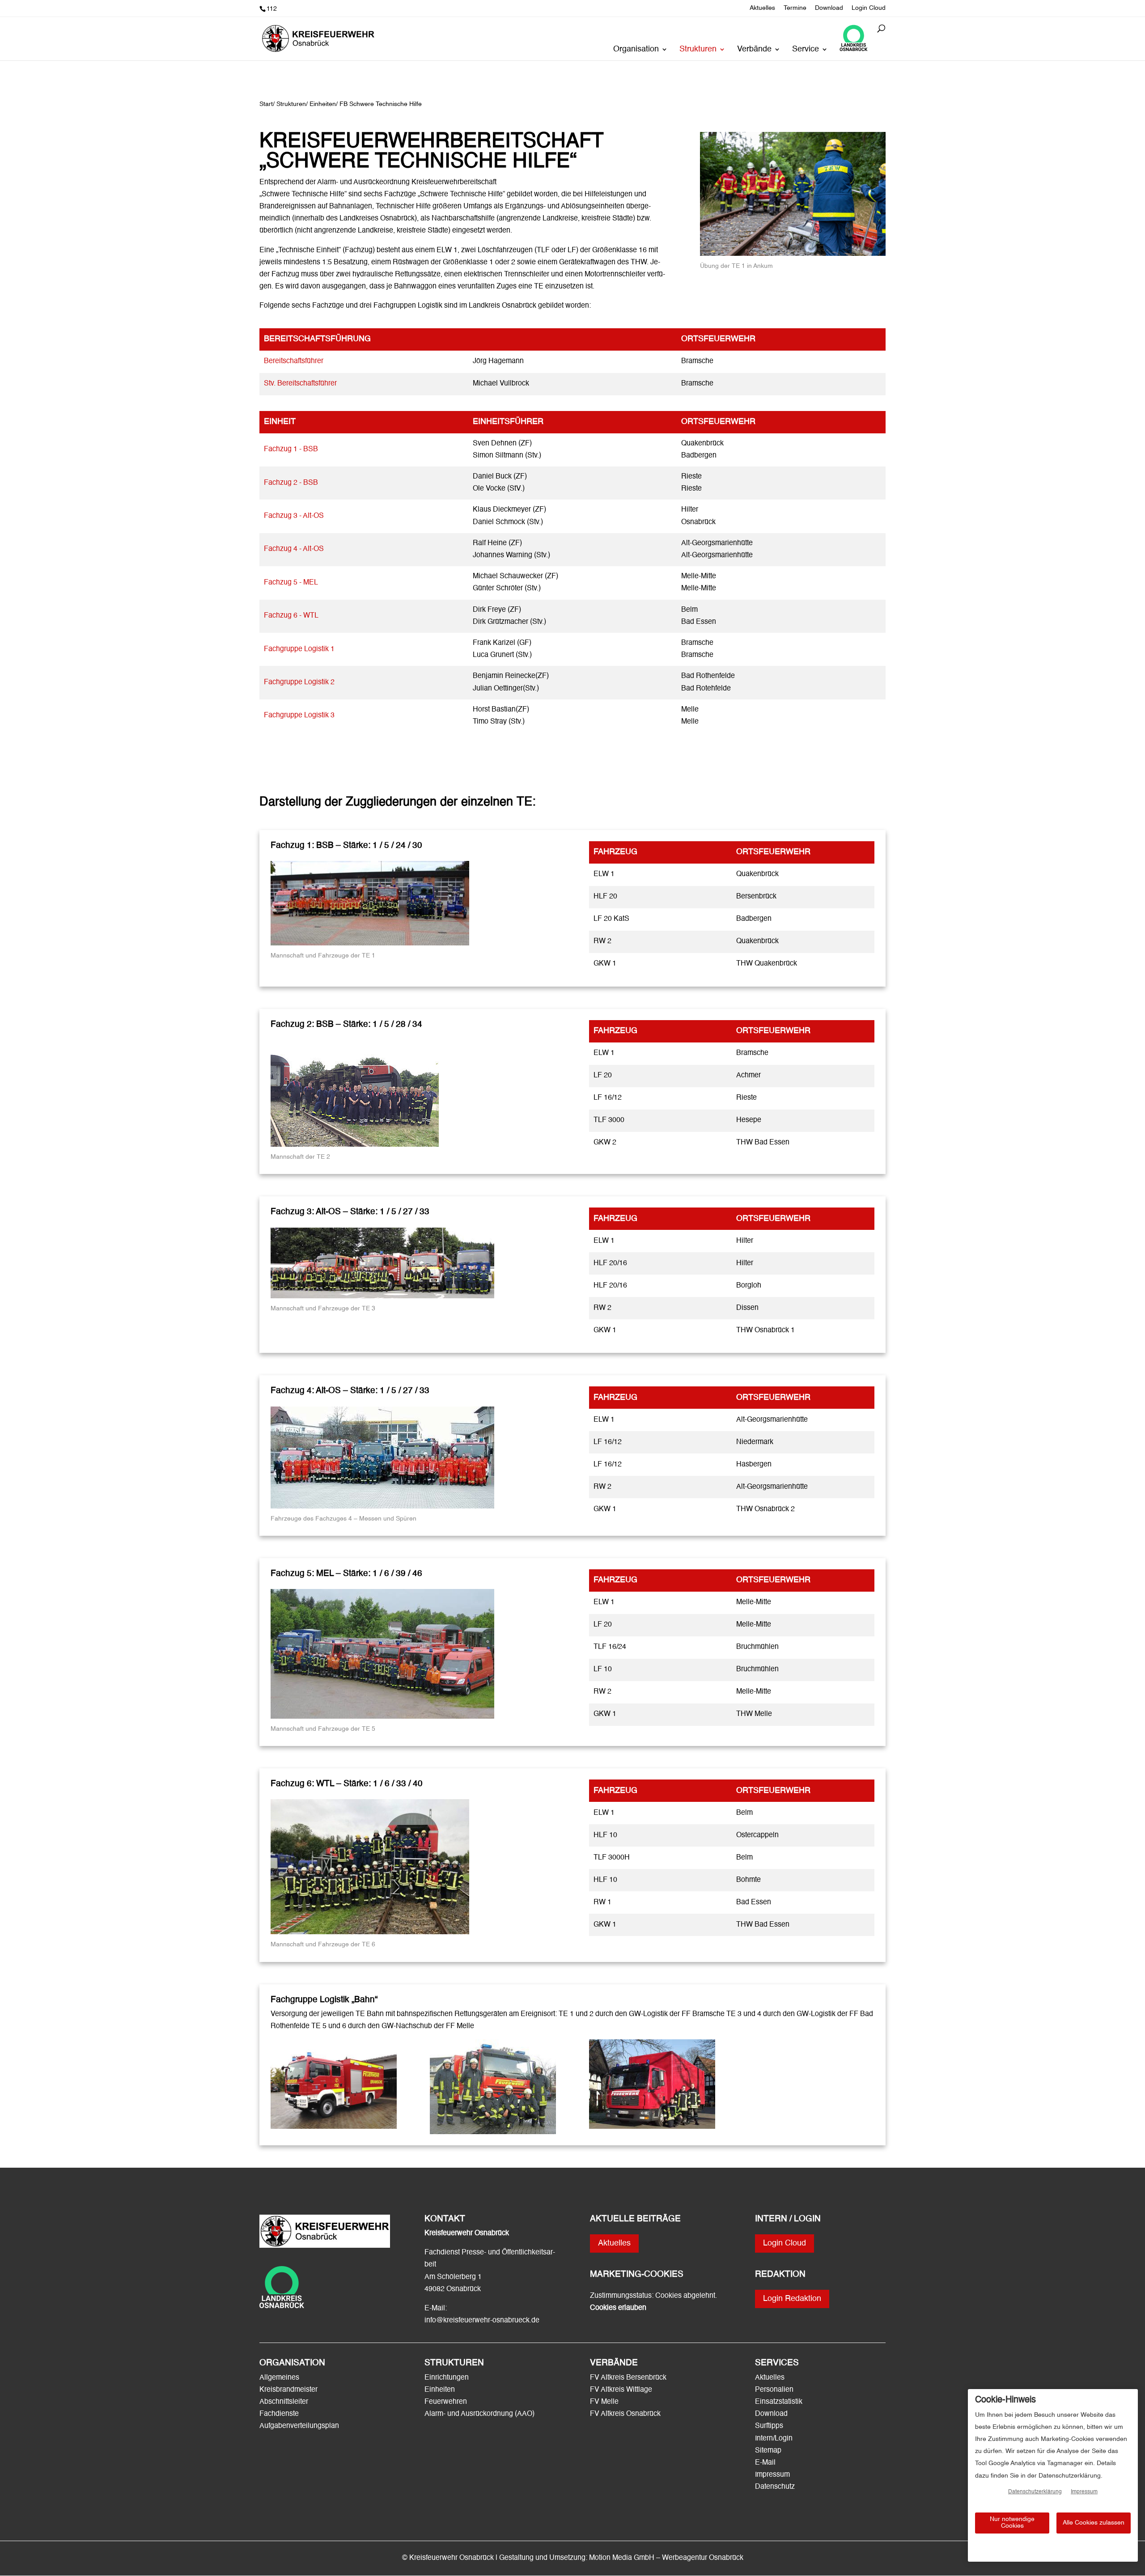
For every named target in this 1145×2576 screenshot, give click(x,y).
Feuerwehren (446, 2402)
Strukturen (698, 50)
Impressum (772, 2475)
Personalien (775, 2390)
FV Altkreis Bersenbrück (628, 2378)
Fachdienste (279, 2414)
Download (829, 8)
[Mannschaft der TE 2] (355, 1145)
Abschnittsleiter (284, 2402)
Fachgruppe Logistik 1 (299, 649)
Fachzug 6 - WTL (291, 616)
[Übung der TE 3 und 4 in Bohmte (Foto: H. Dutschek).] (793, 254)
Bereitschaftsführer (294, 361)
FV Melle (604, 2402)
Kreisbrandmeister (288, 2390)
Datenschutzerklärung (1035, 2492)
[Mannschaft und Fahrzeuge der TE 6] (370, 1932)
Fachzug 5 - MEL (291, 583)
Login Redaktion (792, 2299)
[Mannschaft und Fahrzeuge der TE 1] (370, 944)
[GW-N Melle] (652, 2127)
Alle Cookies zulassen (1094, 2523)
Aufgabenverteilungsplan (299, 2426)
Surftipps (769, 2426)
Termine (795, 8)
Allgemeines (279, 2378)
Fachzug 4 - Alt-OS (294, 549)
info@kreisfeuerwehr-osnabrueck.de (482, 2321)
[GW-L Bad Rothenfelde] (493, 2132)
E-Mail (765, 2463)
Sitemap (768, 2451)
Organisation (636, 50)
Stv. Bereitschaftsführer (300, 384)
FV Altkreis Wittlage (621, 2390)
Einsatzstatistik (779, 2402)
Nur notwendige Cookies (1012, 2523)
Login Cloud (869, 8)
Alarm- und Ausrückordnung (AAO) (479, 2414)
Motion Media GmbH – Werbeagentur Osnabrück (666, 2558)
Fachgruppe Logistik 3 (299, 716)
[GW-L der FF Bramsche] (334, 2127)
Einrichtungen (447, 2378)
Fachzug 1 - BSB (291, 449)
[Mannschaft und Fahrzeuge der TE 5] (382, 1717)
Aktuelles (762, 8)
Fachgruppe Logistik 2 (299, 682)
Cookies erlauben (618, 2308)
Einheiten (440, 2390)
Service (806, 50)
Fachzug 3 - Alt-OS (294, 516)
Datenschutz (775, 2487)
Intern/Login (774, 2439)
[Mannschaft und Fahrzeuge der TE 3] (382, 1296)
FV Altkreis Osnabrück (625, 2414)
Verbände (754, 50)
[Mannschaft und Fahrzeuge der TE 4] (382, 1507)
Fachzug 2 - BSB (291, 483)
